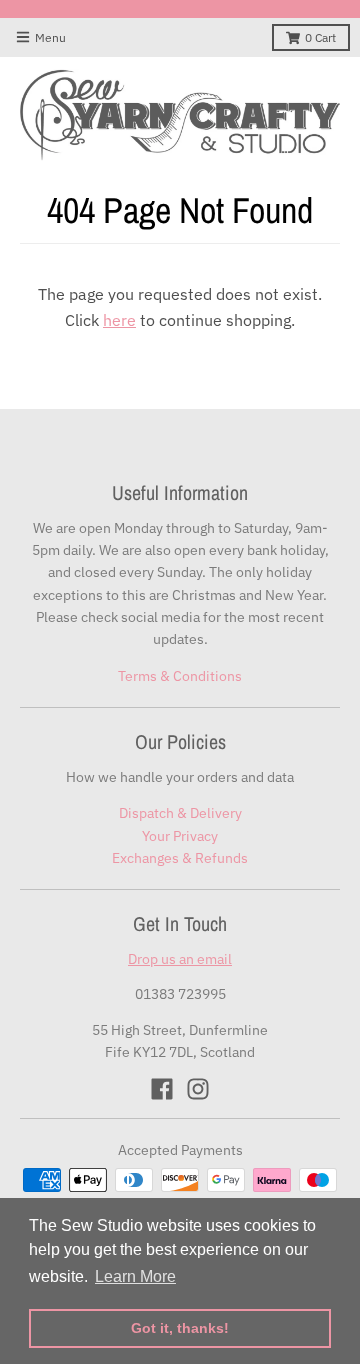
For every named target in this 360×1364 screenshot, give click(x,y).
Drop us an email (180, 959)
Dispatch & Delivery (180, 813)
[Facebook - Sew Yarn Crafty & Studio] (162, 1089)
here (119, 320)
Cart (320, 37)
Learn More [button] (135, 1276)
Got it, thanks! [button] (180, 1328)
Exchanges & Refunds (180, 858)
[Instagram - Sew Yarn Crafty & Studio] (198, 1089)
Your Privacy (180, 836)
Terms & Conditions (180, 676)
